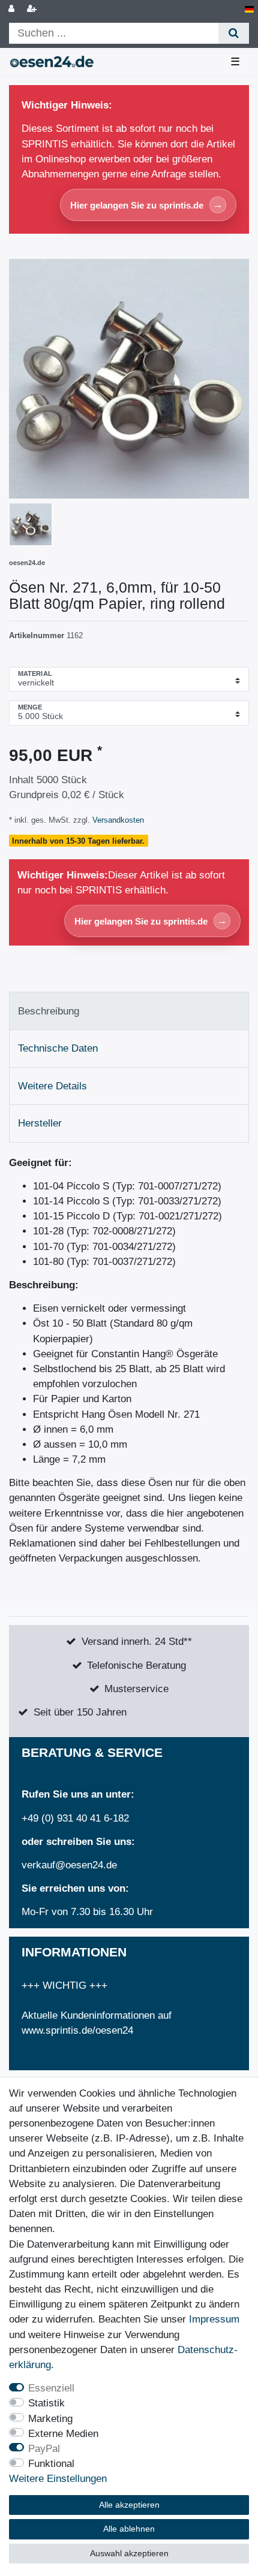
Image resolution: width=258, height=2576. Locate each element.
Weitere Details (52, 1086)
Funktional (51, 2464)
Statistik (46, 2403)
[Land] (249, 9)
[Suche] (234, 33)
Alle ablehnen (129, 2529)
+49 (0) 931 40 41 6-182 (75, 1818)
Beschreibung (49, 1011)
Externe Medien (63, 2434)
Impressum (214, 2319)
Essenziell (51, 2388)
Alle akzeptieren (129, 2505)
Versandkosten (117, 820)
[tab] (129, 1011)
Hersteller (40, 1123)
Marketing (50, 2419)
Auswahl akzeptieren (129, 2553)
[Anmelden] (13, 9)
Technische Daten (58, 1048)
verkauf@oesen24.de (69, 1865)
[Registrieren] (33, 9)
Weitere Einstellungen (58, 2479)
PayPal (44, 2449)
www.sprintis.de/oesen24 (77, 2030)
